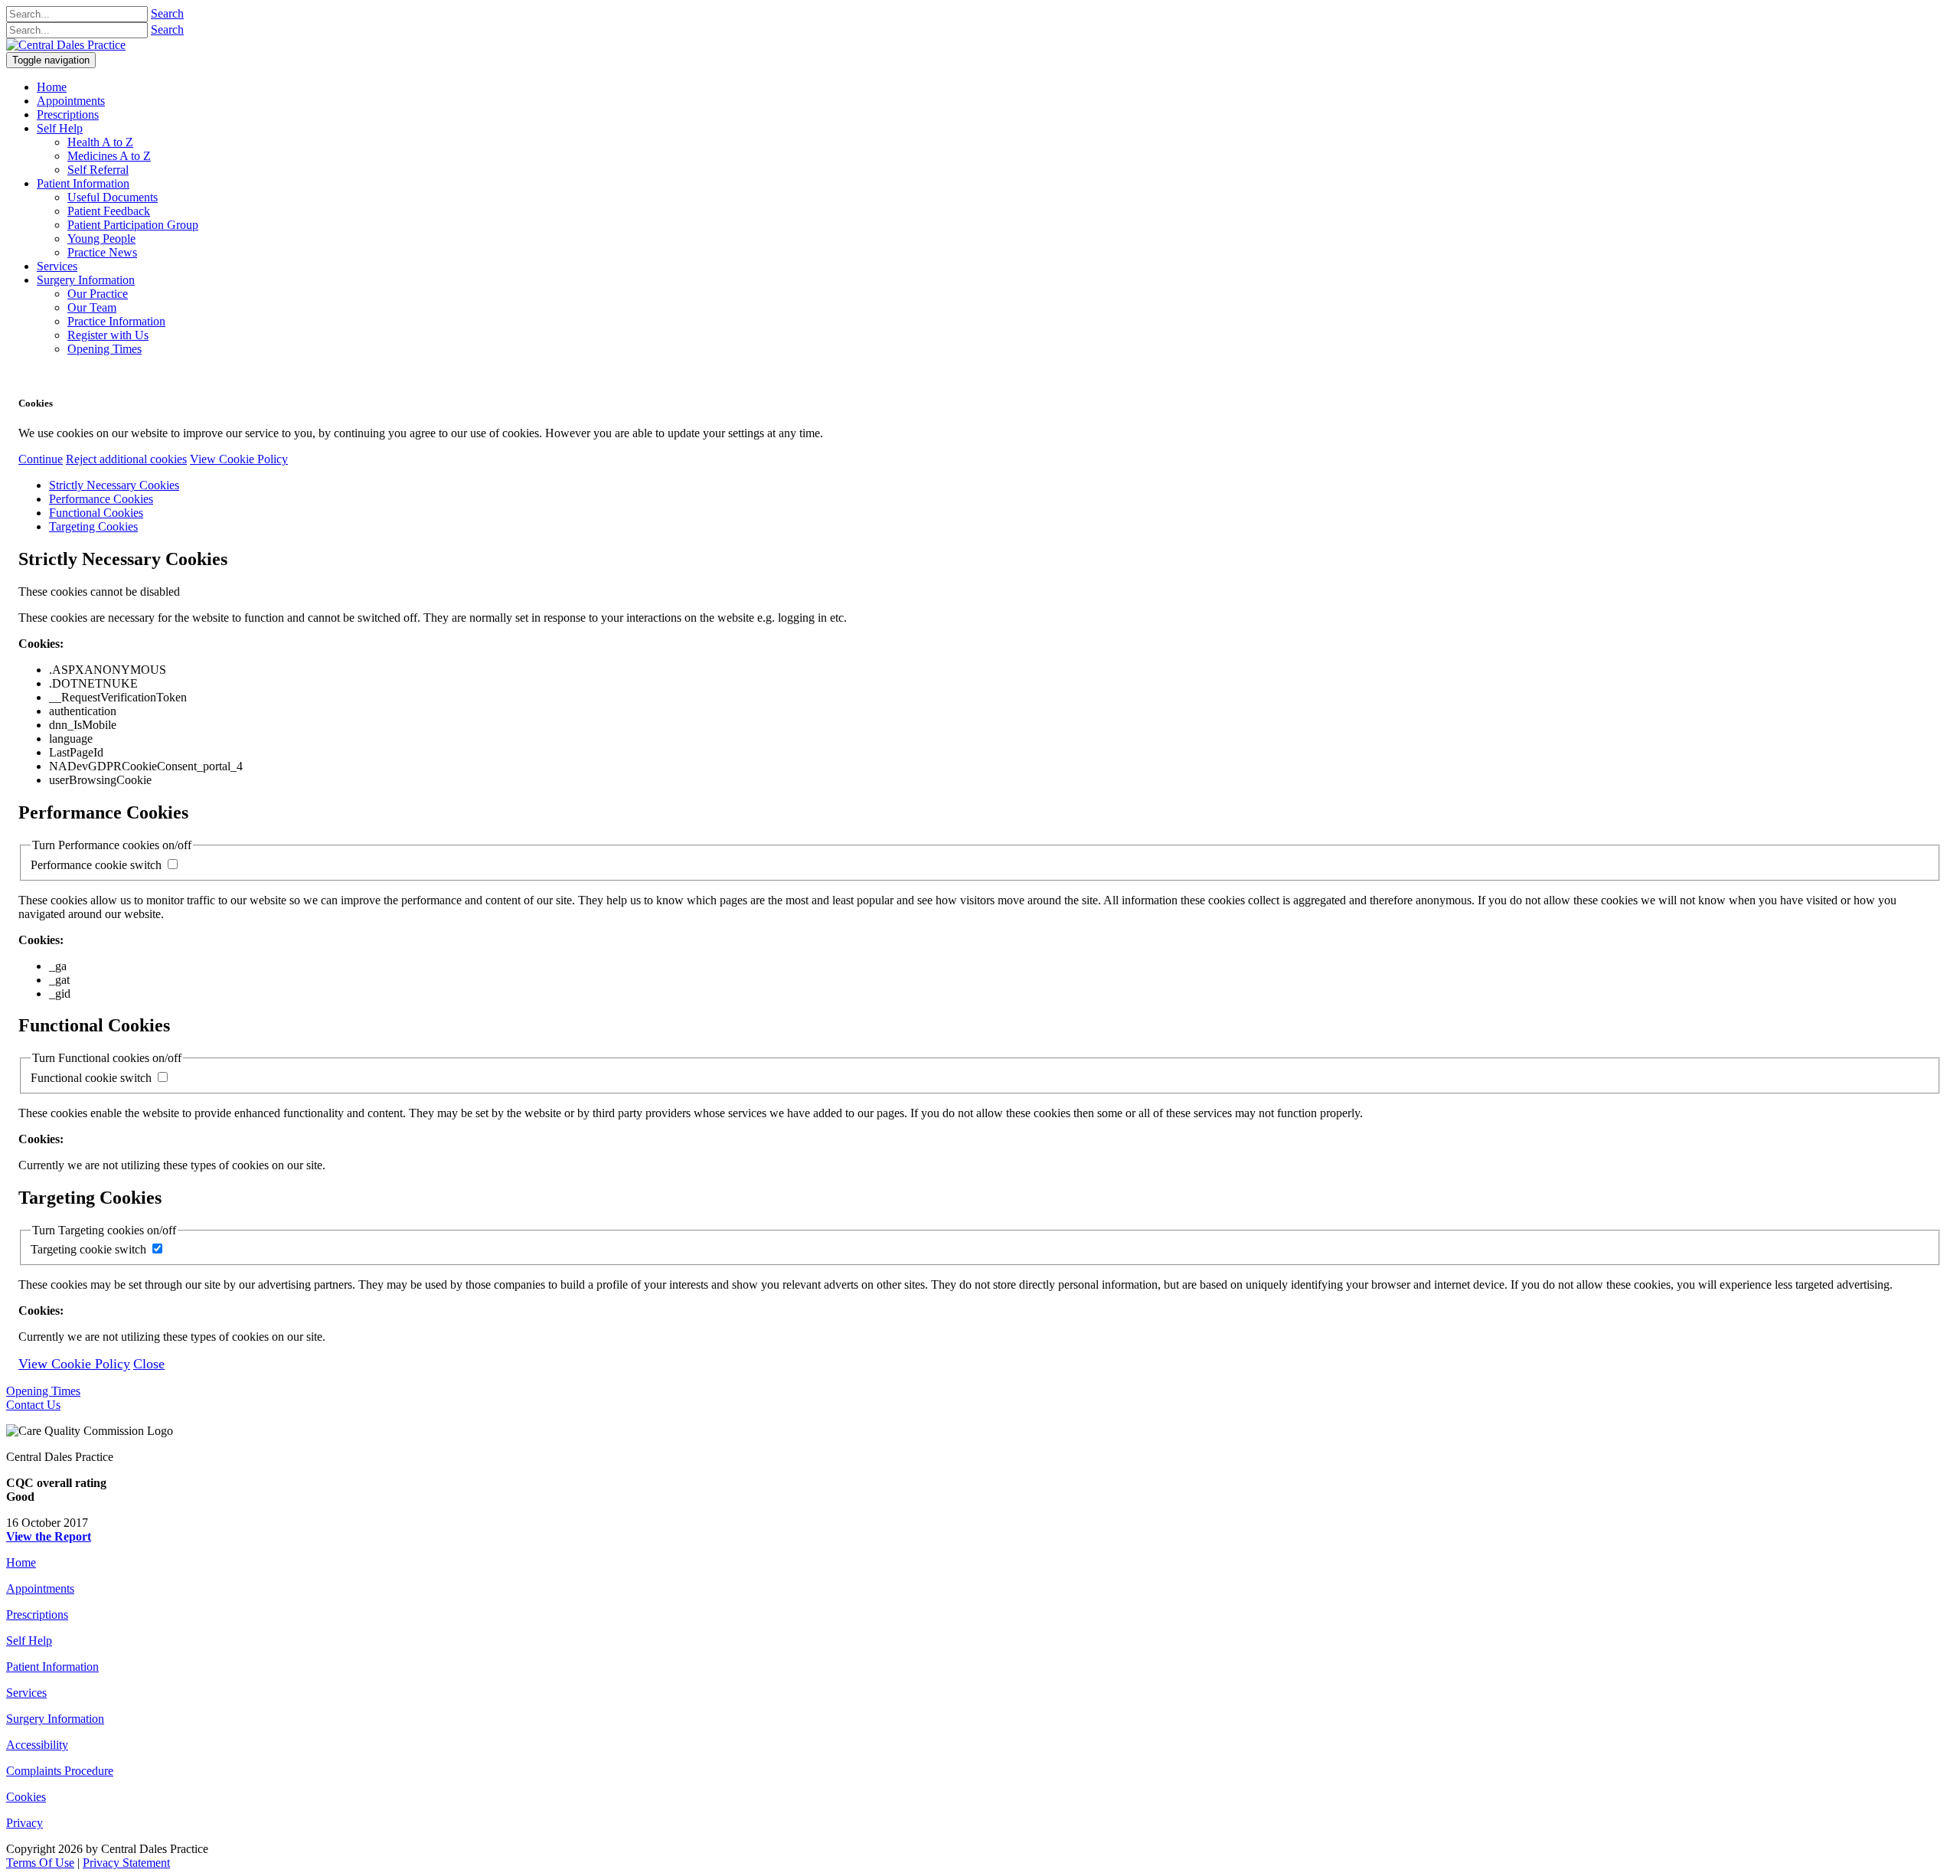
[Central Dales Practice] (66, 45)
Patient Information (52, 1667)
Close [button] (149, 1364)
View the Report (49, 1536)
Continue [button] (41, 459)
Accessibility (37, 1745)
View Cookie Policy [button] (239, 459)
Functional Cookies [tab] (96, 513)
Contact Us (33, 1405)
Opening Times (43, 1391)
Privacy (24, 1823)
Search (167, 13)
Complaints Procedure (60, 1771)
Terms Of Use (40, 1863)
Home (21, 1562)
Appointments (40, 1588)
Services (26, 1693)
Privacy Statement (126, 1863)
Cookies (26, 1797)
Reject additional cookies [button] (126, 459)
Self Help (29, 1641)
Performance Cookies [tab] (101, 499)
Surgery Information (55, 1719)
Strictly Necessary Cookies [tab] (114, 485)
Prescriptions (37, 1615)
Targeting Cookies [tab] (93, 526)
